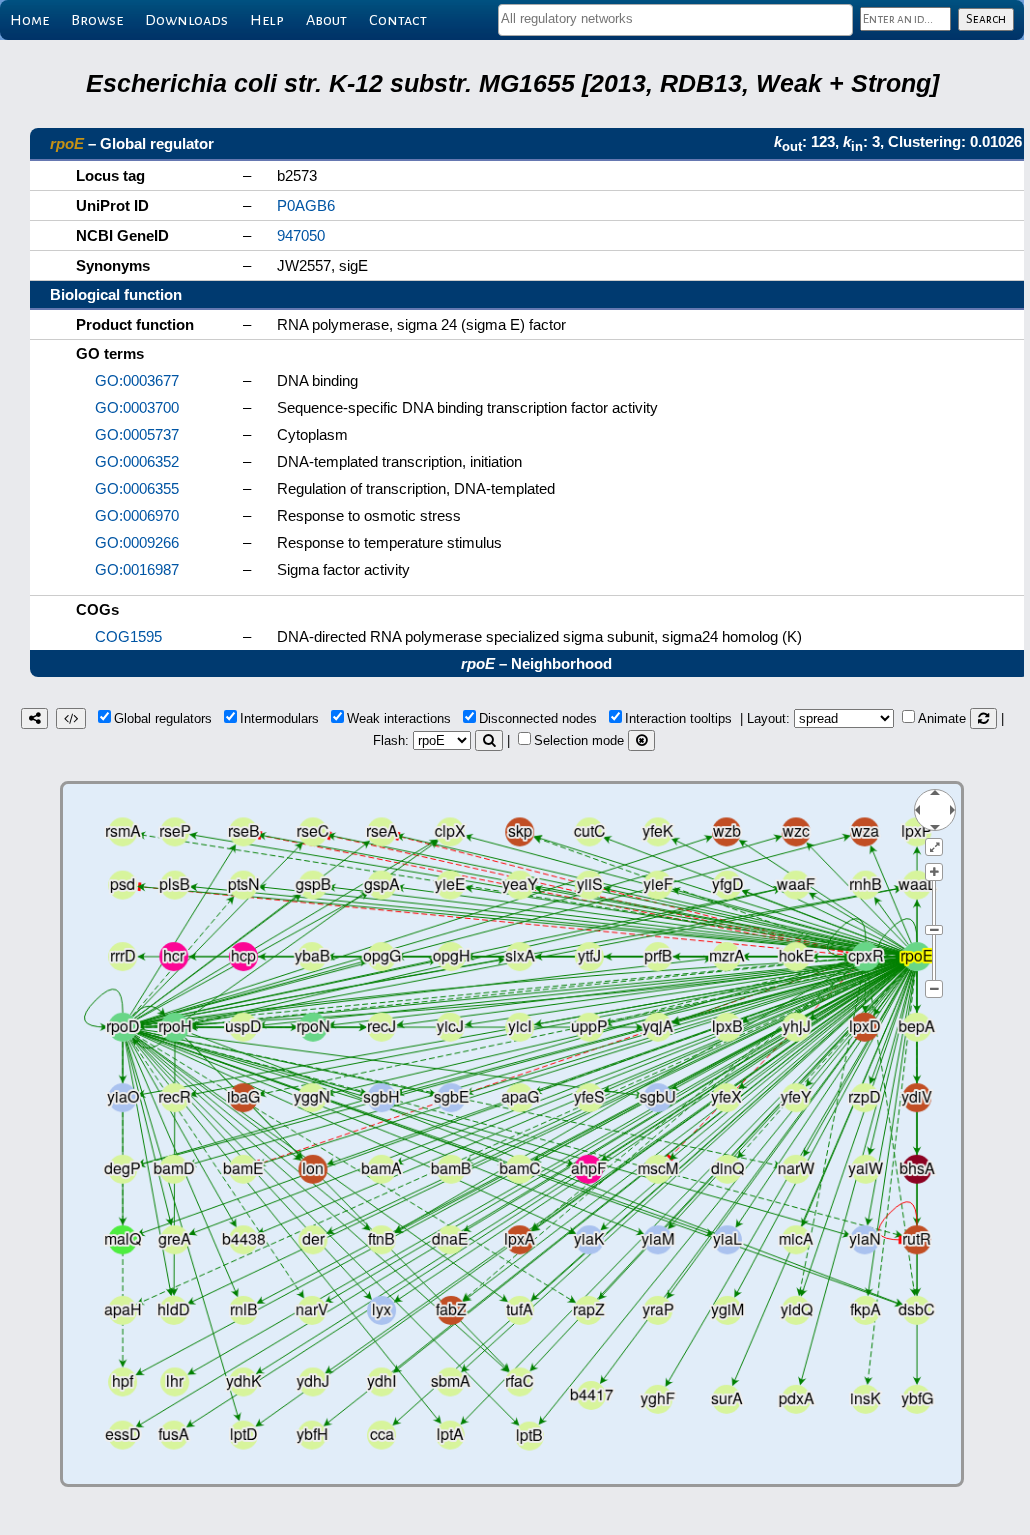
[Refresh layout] (983, 718)
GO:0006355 (137, 488)
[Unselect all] (641, 740)
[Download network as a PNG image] (34, 718)
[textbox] (675, 18)
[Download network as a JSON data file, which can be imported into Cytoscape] (71, 718)
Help (267, 20)
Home (29, 20)
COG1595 (128, 636)
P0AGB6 (306, 205)
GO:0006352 (137, 461)
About (326, 20)
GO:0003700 (137, 407)
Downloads (186, 20)
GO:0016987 (137, 569)
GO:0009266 (137, 542)
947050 (301, 235)
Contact (398, 20)
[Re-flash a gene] (489, 740)
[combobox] (675, 20)
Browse (97, 20)
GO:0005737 (137, 434)
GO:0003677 (137, 380)
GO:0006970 (137, 515)
